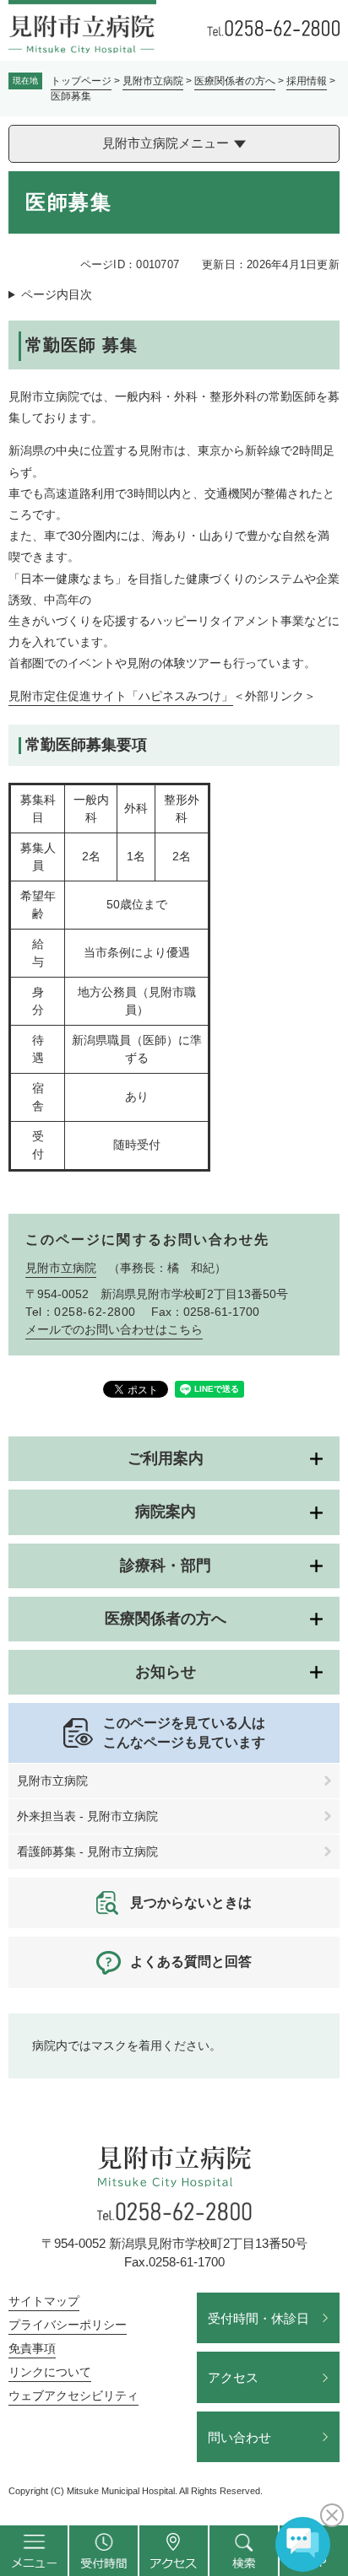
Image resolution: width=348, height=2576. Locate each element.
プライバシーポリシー (68, 2325)
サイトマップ (44, 2301)
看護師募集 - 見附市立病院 (87, 1851)
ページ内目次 (57, 294)
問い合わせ (239, 2437)
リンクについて (50, 2372)
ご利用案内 (166, 1458)
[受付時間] (103, 2551)
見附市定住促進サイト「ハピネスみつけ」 (121, 696)
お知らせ (166, 1672)
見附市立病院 (153, 81)
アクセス (233, 2377)
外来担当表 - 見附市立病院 (87, 1816)
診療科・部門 (166, 1566)
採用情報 (307, 81)
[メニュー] (34, 2551)
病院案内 (166, 1512)
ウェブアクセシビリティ (73, 2395)
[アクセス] (174, 2551)
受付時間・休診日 (258, 2318)
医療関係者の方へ (235, 81)
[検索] (244, 2551)
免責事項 (32, 2348)
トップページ (81, 81)
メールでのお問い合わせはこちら (114, 1329)
